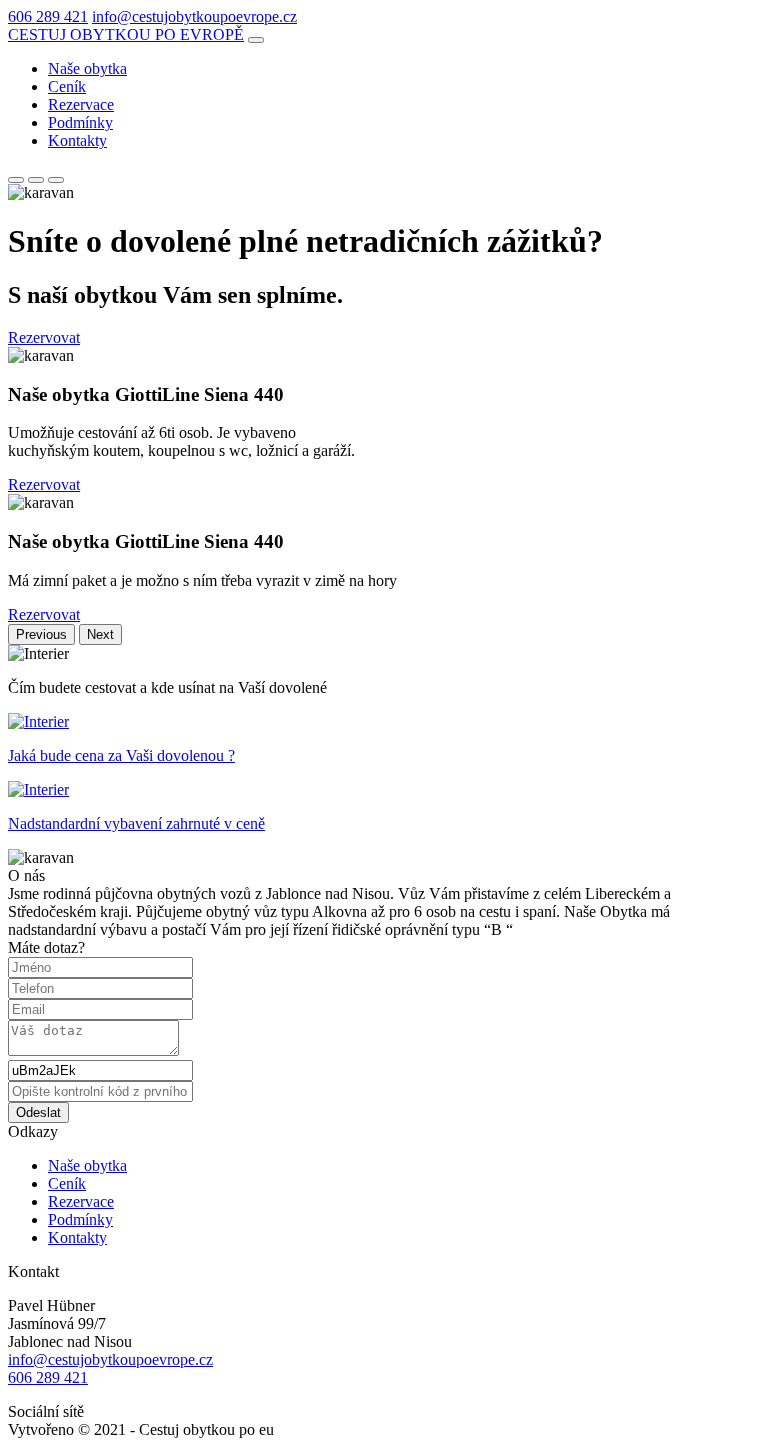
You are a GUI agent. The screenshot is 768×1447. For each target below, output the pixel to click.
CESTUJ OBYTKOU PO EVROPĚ (126, 34)
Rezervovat (44, 337)
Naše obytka (87, 68)
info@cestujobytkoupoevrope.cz (194, 16)
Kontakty (77, 140)
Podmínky (80, 122)
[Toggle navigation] (256, 40)
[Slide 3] (56, 180)
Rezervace (81, 104)
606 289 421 (48, 16)
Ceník (67, 86)
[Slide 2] (36, 180)
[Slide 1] (16, 180)
